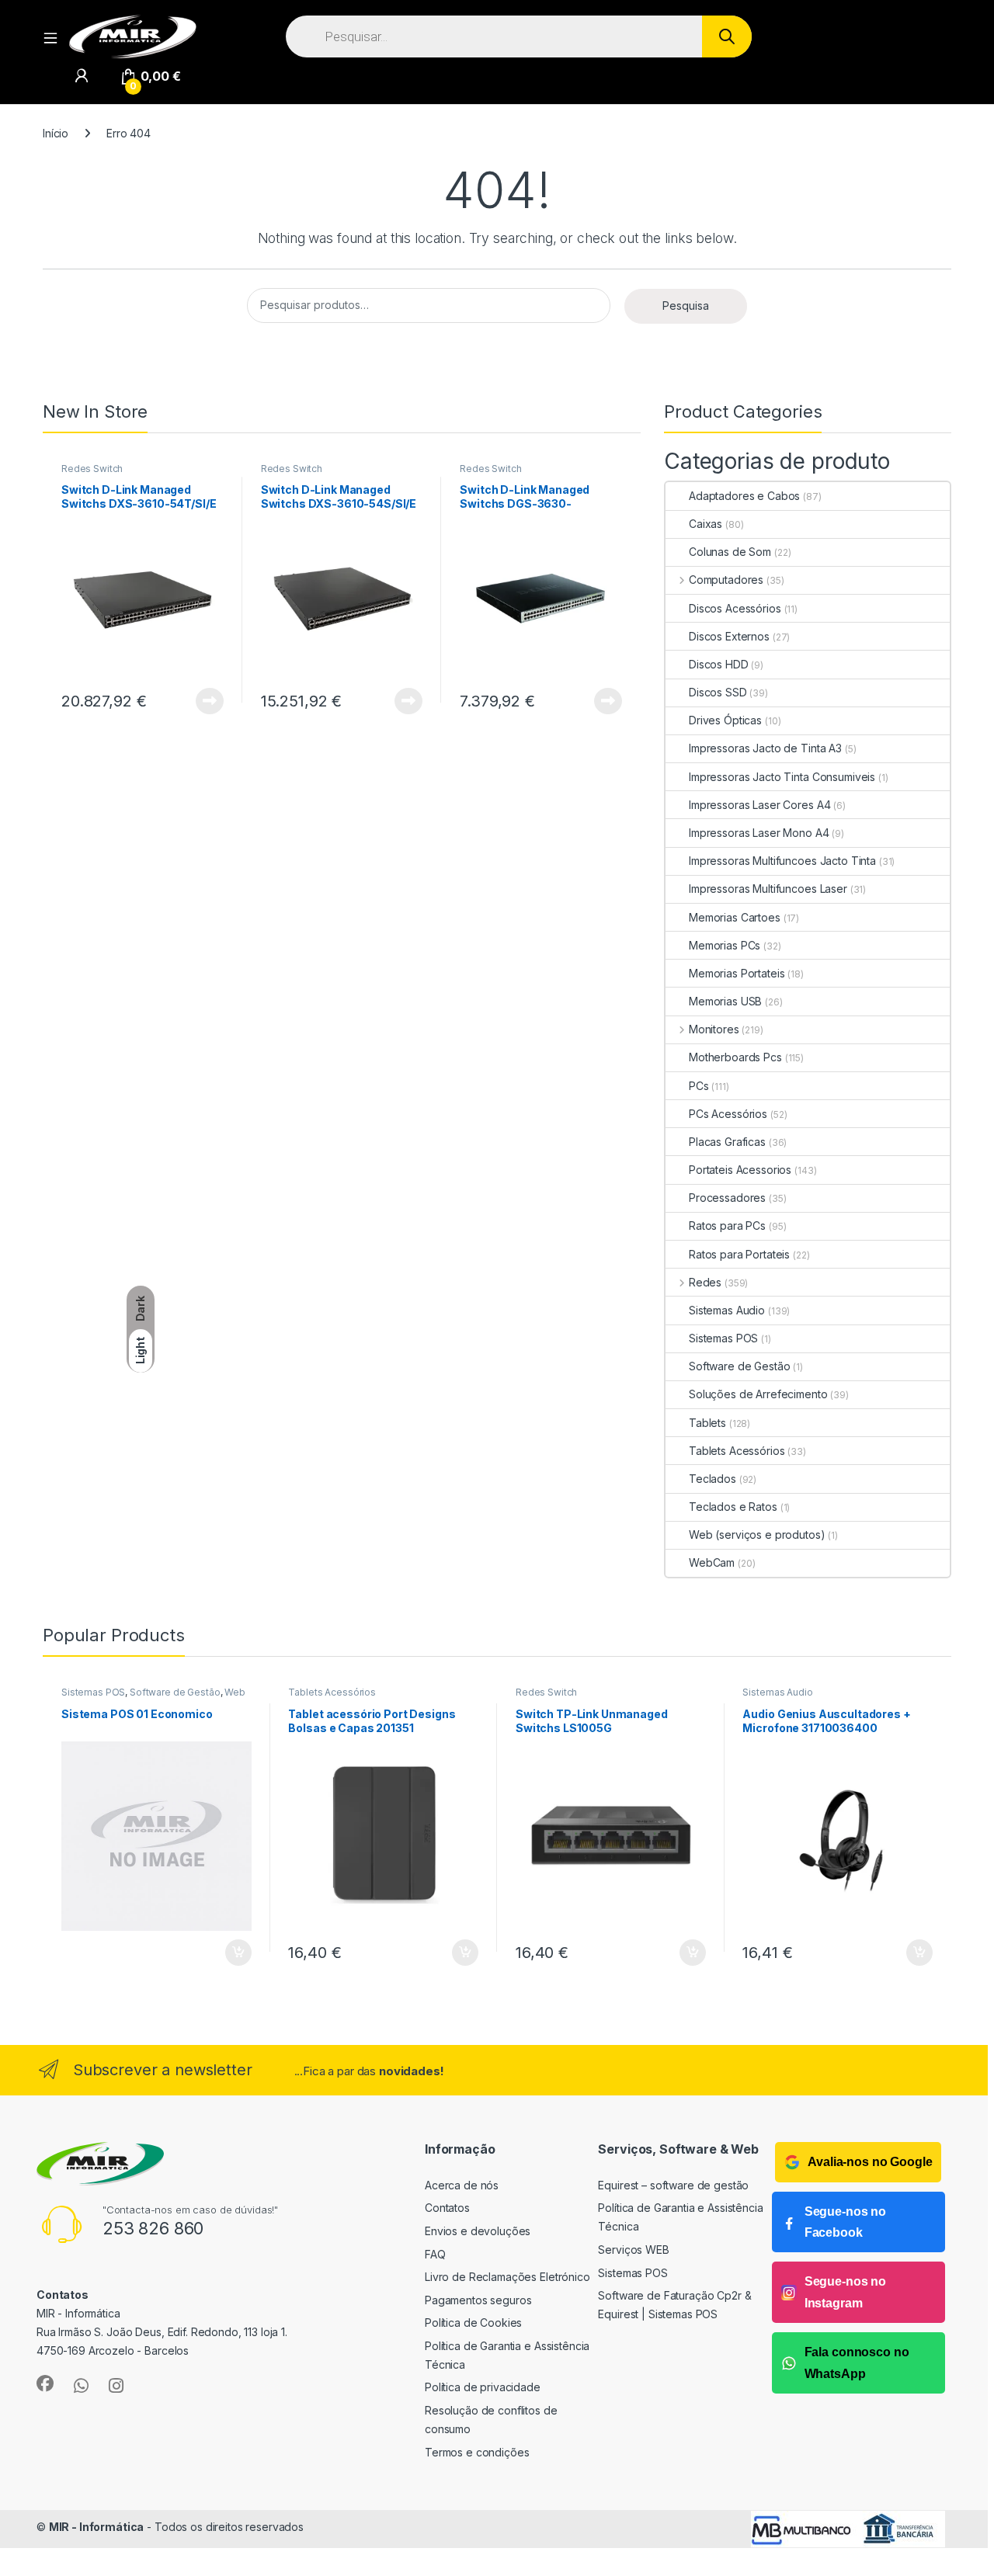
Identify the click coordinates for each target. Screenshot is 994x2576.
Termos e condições (477, 2452)
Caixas (706, 524)
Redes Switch (92, 469)
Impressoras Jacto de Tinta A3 (765, 748)
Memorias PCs (725, 945)
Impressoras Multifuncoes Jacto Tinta (782, 861)
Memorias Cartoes (735, 917)
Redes (705, 1282)
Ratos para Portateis (739, 1254)
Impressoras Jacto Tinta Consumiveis (782, 777)
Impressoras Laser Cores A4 (759, 805)
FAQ (435, 2254)
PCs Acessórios (728, 1114)
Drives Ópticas (725, 720)
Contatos (447, 2208)
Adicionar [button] (228, 1953)
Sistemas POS (723, 1338)
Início (56, 133)
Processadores (727, 1198)
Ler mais (210, 701)
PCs (699, 1086)
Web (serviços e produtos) (757, 1534)
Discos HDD (719, 664)
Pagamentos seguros (478, 2300)
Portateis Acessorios (740, 1170)
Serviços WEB (633, 2250)
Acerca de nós (462, 2185)
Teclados (712, 1479)
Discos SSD (718, 692)
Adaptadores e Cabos (744, 496)
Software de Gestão (739, 1366)
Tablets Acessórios (737, 1451)
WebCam (712, 1562)
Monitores (714, 1029)
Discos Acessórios (735, 608)
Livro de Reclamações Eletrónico (507, 2277)
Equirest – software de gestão (673, 2185)
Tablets (707, 1423)
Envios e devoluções (478, 2231)
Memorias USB (725, 1001)
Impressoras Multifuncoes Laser (768, 889)
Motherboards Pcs (735, 1057)
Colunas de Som (730, 552)
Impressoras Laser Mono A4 (759, 833)
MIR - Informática (97, 2527)
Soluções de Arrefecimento (758, 1394)
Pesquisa (686, 306)
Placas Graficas (727, 1142)
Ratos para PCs (727, 1226)
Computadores (726, 580)
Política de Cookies (473, 2323)
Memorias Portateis (737, 973)
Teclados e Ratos (733, 1507)
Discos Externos (729, 636)
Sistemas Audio (727, 1310)
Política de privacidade (483, 2387)
